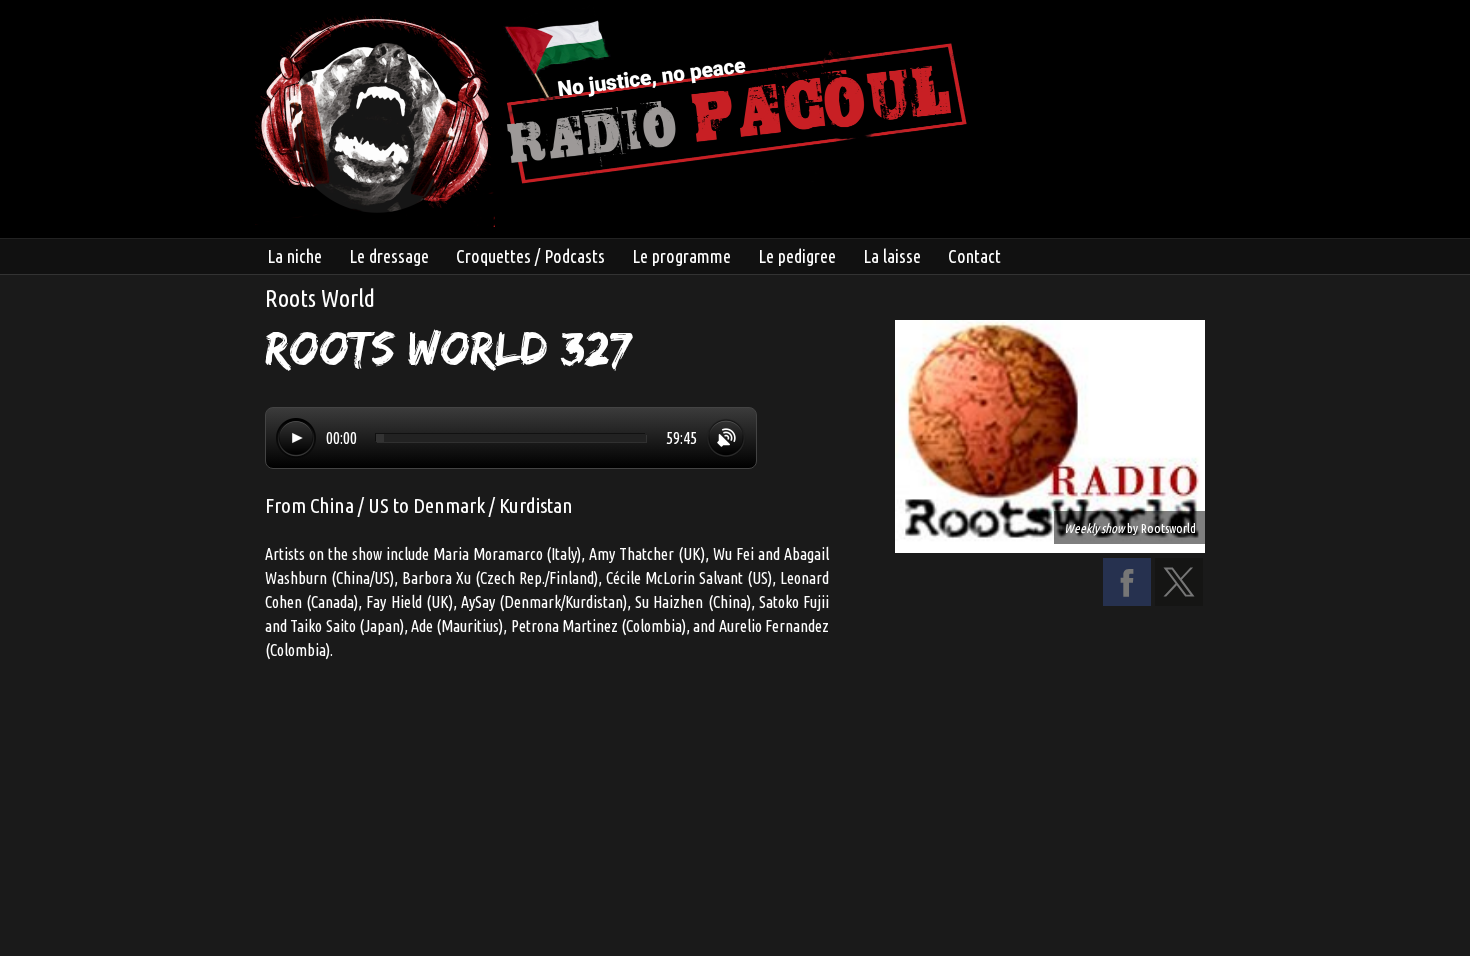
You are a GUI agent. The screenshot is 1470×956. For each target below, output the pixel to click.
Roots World (320, 298)
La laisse (892, 256)
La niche (294, 256)
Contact (974, 256)
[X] (1179, 600)
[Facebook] (1127, 600)
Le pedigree (797, 256)
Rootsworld (1168, 528)
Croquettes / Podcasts (530, 256)
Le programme (681, 256)
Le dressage (389, 256)
